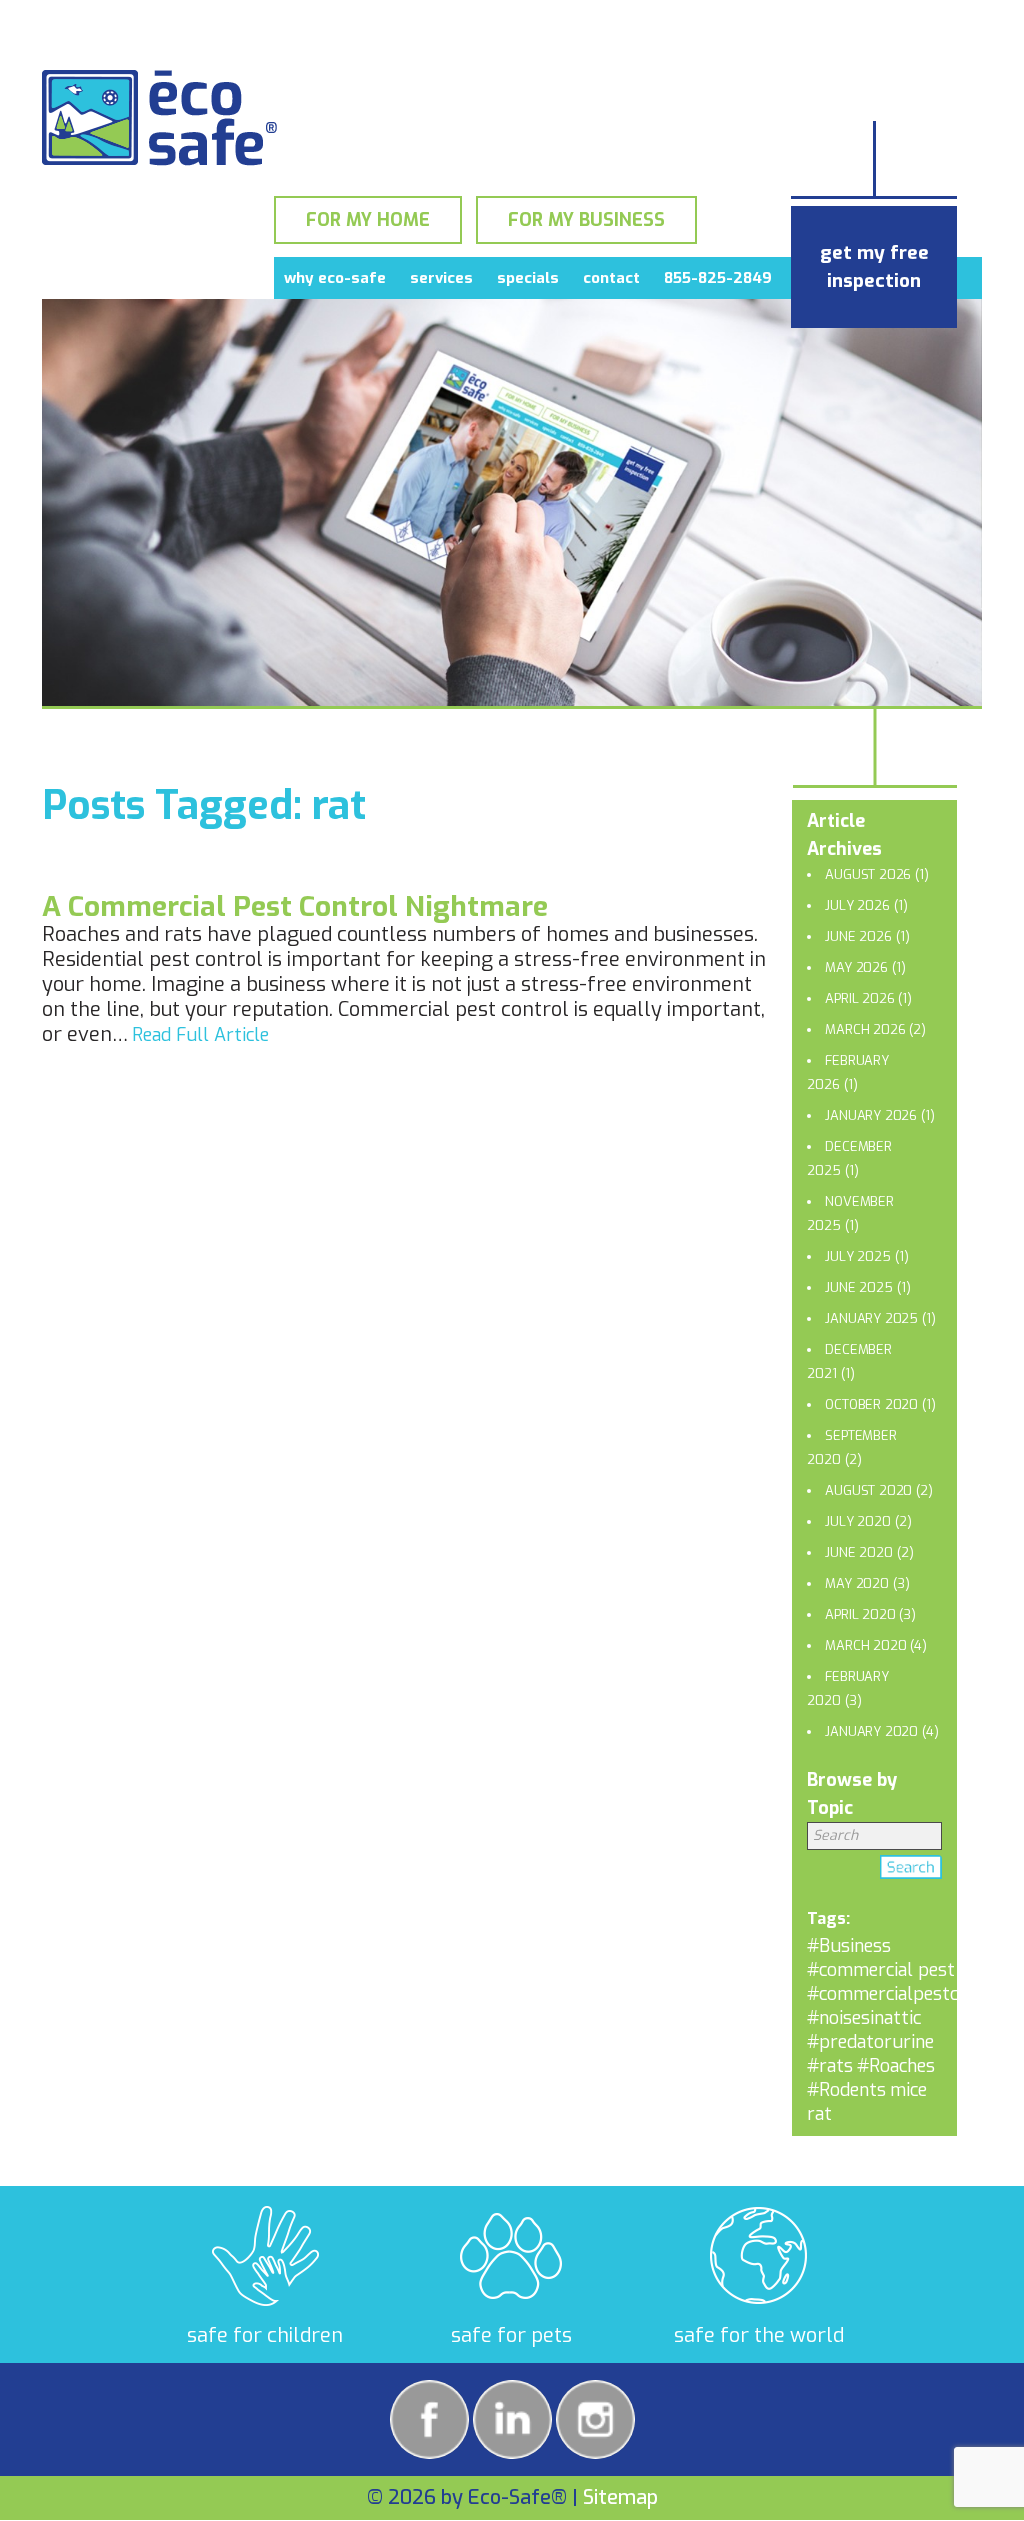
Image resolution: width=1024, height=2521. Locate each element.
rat (819, 2114)
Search (911, 1871)
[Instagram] (595, 2419)
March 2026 (865, 1029)
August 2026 (868, 874)
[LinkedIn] (512, 2419)
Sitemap (620, 2497)
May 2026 (856, 967)
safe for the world (759, 2335)
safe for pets (511, 2335)
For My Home (368, 220)
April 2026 (859, 998)
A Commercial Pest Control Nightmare (295, 906)
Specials (528, 278)
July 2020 (857, 1521)
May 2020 (856, 1583)
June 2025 (858, 1287)
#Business (849, 1946)
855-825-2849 (718, 278)
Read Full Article (200, 1035)
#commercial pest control (913, 1970)
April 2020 (860, 1614)
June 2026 (858, 936)
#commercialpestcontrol (908, 1994)
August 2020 (868, 1490)
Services (441, 278)
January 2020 (871, 1731)
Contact (611, 278)
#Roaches (896, 2066)
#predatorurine (870, 2042)
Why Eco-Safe (335, 278)
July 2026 (857, 905)
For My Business (586, 220)
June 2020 (858, 1552)
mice (908, 2090)
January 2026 (871, 1115)
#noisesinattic (864, 2018)
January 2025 (871, 1318)
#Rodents (846, 2090)
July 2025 (857, 1256)
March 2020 (865, 1645)
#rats (830, 2066)
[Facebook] (429, 2419)
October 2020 (871, 1404)
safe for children (265, 2335)
